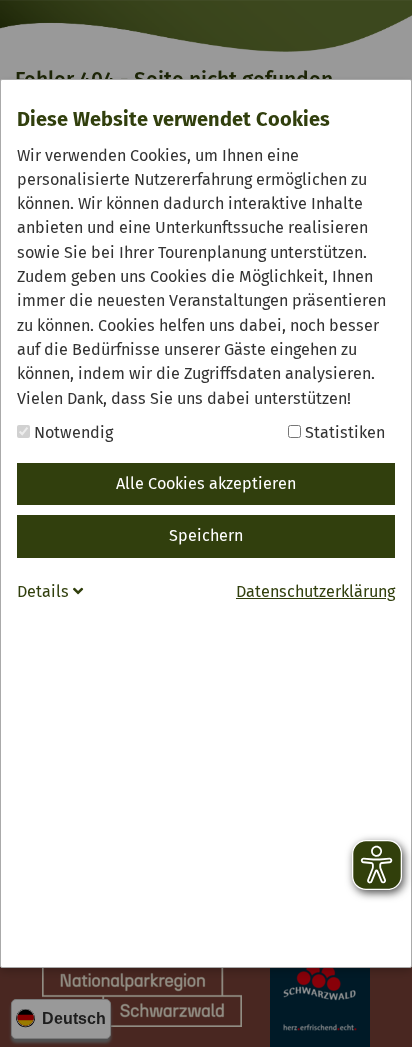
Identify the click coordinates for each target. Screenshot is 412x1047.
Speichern (206, 535)
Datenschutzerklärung (315, 591)
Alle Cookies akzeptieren (206, 483)
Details (45, 591)
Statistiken (343, 432)
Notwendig (71, 432)
